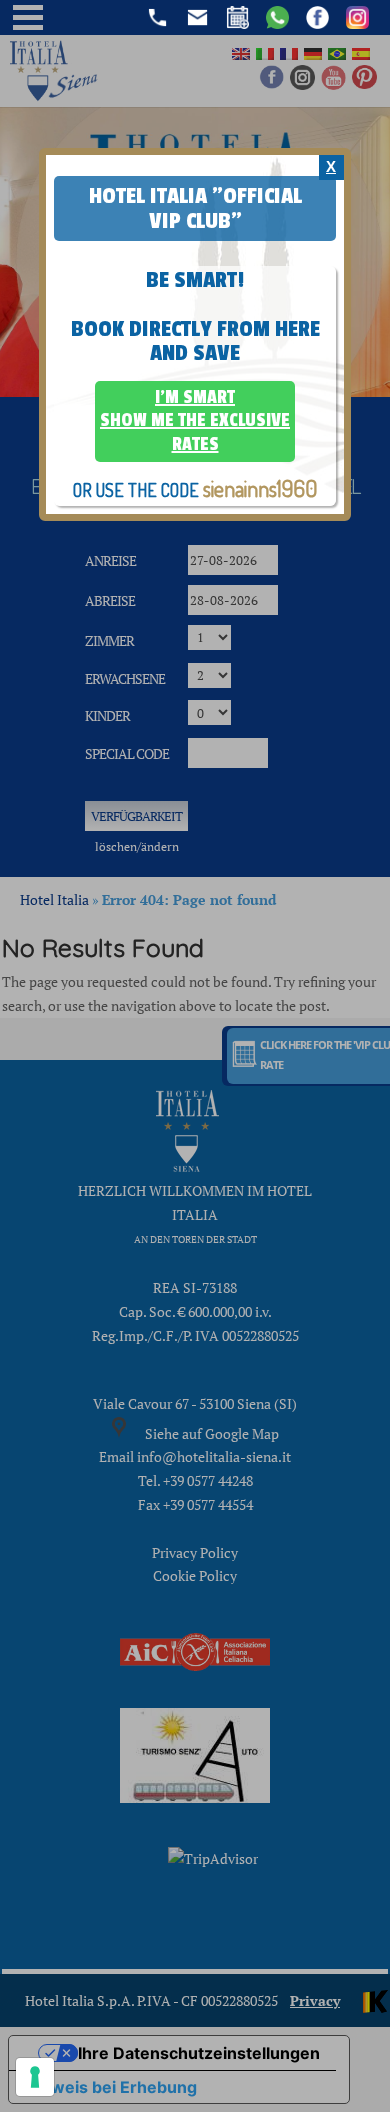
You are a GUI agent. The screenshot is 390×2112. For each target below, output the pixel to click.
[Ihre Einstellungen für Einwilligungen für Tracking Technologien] (35, 2077)
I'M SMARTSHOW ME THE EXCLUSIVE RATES (195, 421)
